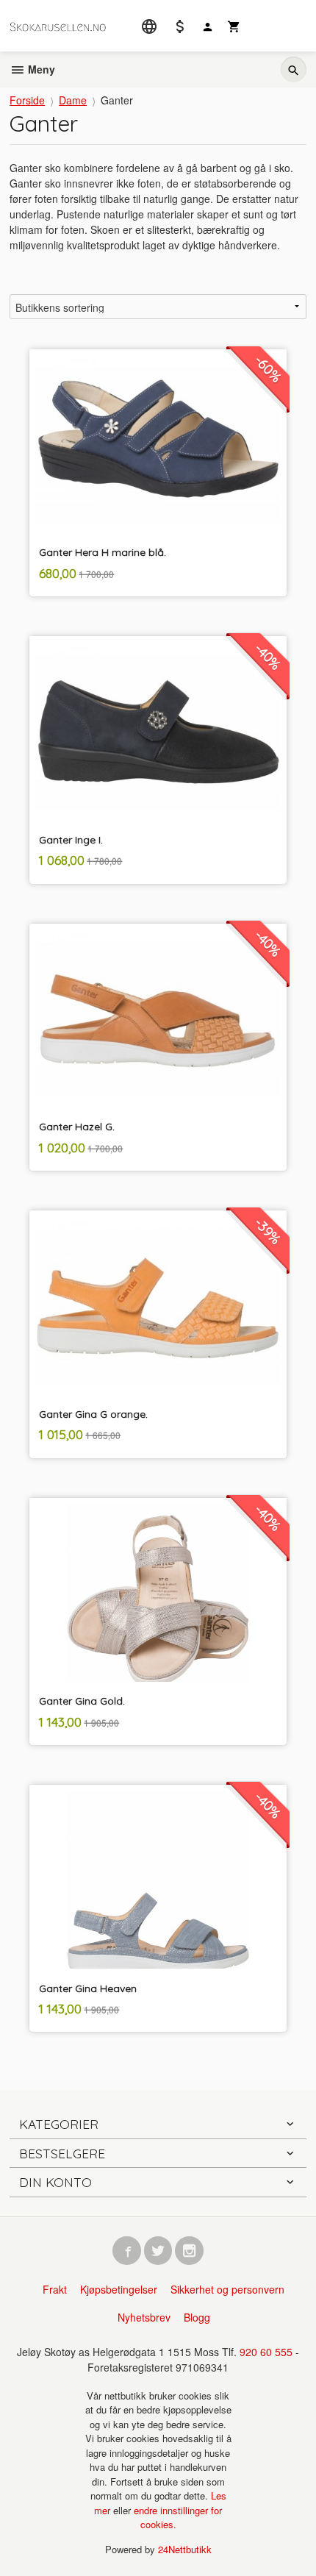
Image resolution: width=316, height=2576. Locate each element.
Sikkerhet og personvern (227, 2289)
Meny (40, 69)
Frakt (55, 2289)
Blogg (197, 2317)
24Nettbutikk (185, 2549)
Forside (27, 100)
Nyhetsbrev (144, 2317)
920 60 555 (266, 2352)
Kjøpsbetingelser (119, 2289)
